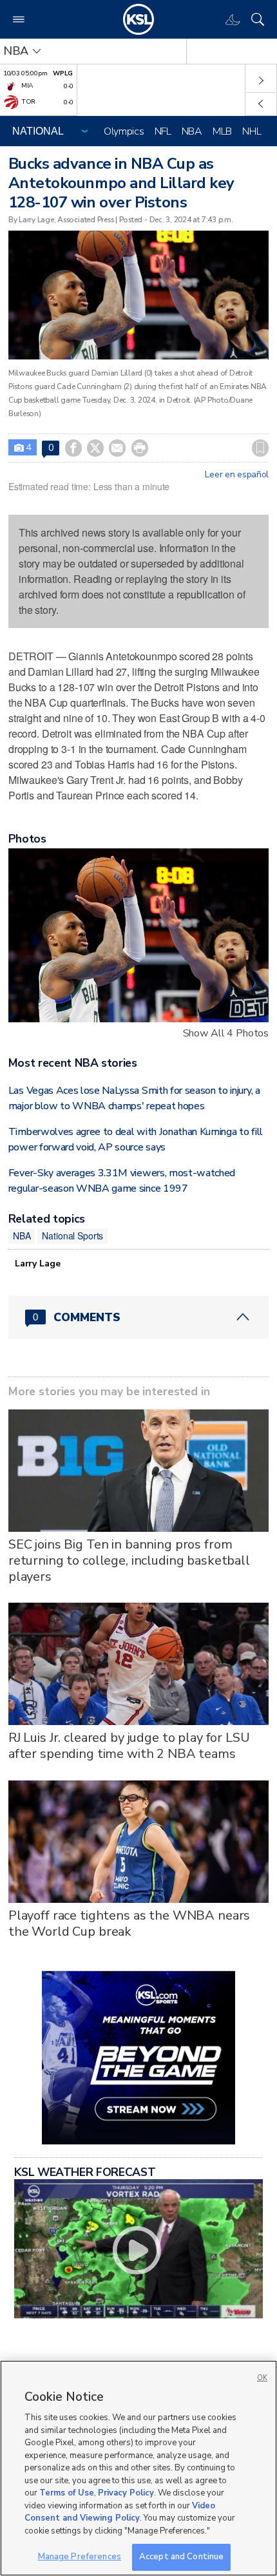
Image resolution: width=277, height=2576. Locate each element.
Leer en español (237, 475)
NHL (252, 131)
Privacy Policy (126, 2493)
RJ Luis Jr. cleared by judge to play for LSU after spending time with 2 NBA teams (129, 1746)
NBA (192, 131)
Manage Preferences (80, 2557)
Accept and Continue (181, 2557)
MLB (222, 131)
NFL (163, 131)
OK (262, 2378)
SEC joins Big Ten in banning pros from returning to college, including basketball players (129, 1560)
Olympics (124, 131)
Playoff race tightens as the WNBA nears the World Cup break (129, 1923)
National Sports (72, 1236)
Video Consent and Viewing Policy (120, 2512)
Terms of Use (67, 2493)
